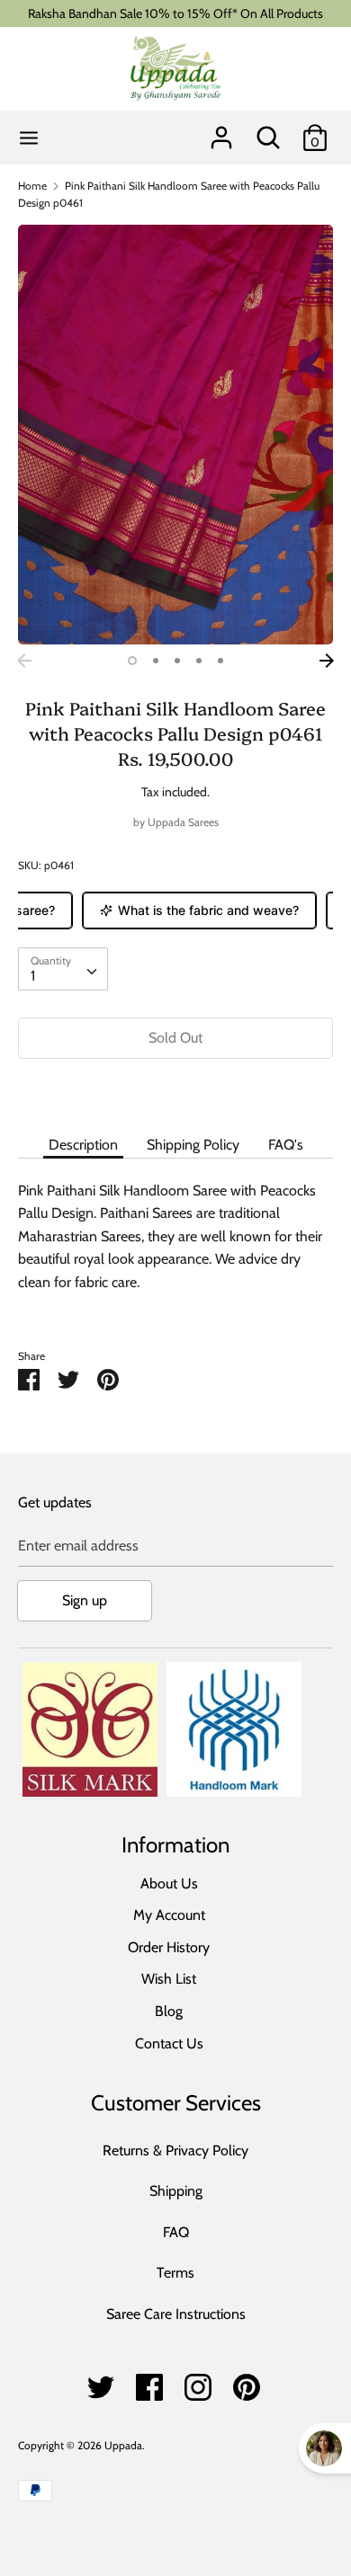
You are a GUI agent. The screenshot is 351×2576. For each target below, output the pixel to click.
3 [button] (177, 661)
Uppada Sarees (183, 822)
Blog (169, 2011)
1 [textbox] (33, 976)
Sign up (85, 1600)
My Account (169, 1915)
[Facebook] (149, 2382)
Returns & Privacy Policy (175, 2150)
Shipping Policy (193, 1145)
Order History (169, 1947)
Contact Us (169, 2043)
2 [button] (156, 661)
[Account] (221, 131)
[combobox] (63, 969)
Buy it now (175, 1092)
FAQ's (286, 1145)
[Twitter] (101, 2382)
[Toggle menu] (29, 138)
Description (83, 1145)
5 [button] (220, 661)
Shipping (176, 2191)
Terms (175, 2273)
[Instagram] (198, 2382)
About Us (169, 1883)
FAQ (176, 2232)
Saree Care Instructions (176, 2314)
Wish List (169, 1979)
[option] (175, 435)
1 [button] (132, 661)
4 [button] (199, 661)
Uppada (123, 2445)
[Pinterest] (247, 2382)
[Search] (268, 131)
